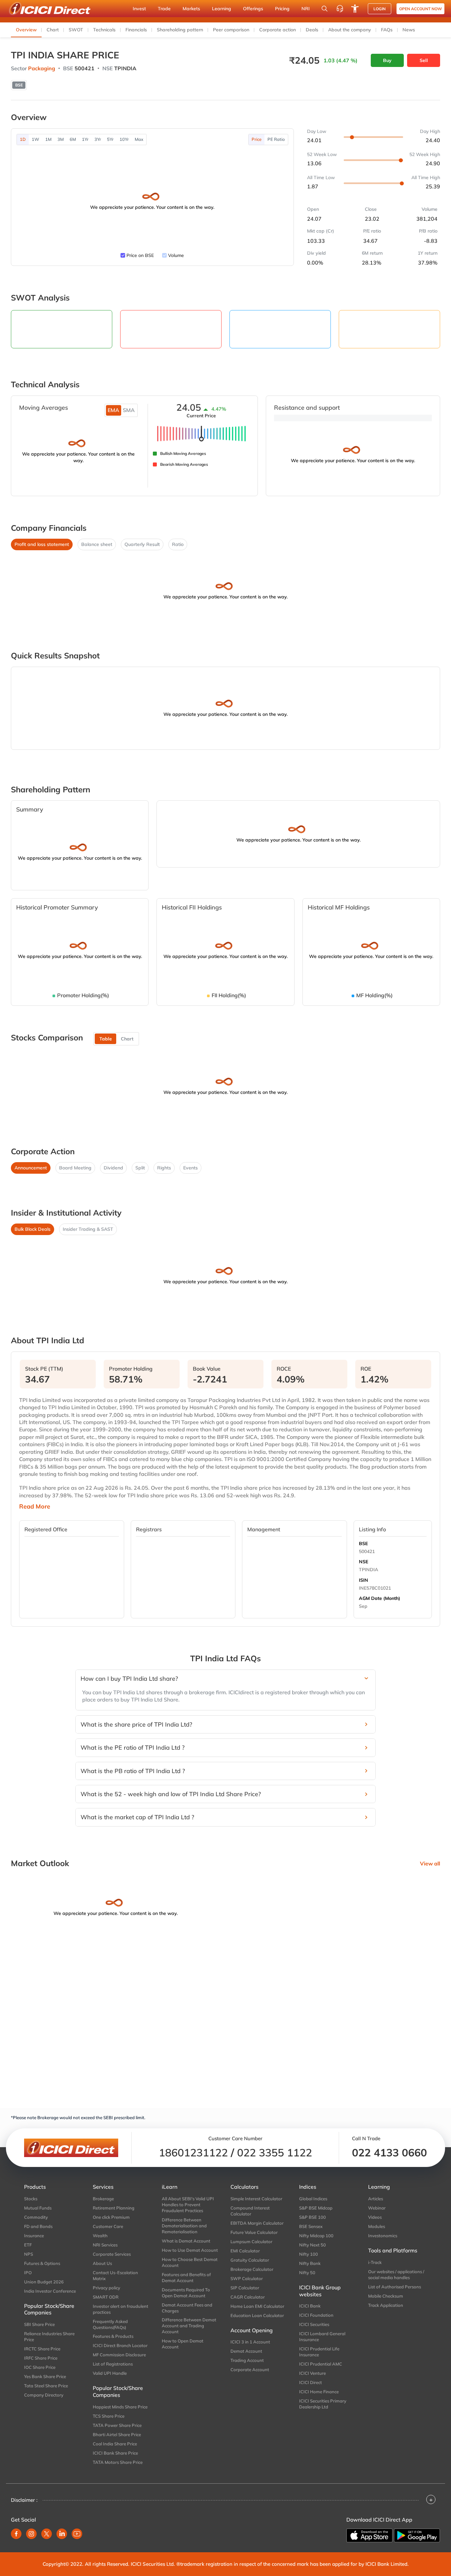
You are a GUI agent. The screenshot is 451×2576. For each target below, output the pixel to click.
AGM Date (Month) (380, 1598)
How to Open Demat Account (183, 2344)
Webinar (377, 2208)
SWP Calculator (247, 2278)
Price (257, 139)
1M (48, 139)
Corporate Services (112, 2254)
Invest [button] (139, 9)
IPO (28, 2273)
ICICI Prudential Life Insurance (319, 2352)
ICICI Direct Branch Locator (120, 2345)
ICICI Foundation (316, 2315)
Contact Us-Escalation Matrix (115, 2275)
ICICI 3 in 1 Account (250, 2342)
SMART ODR (106, 2297)
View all (430, 1863)
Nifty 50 (307, 2273)
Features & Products (113, 2336)
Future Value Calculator (254, 2232)
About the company (350, 30)
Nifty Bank (310, 2263)
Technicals (104, 30)
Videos (375, 2217)
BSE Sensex (311, 2226)
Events (191, 1168)
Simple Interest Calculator (256, 2199)
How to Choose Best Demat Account (190, 2262)
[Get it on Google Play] (417, 2535)
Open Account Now (420, 9)
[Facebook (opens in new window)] (16, 2534)
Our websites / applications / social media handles (396, 2274)
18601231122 (193, 2152)
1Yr (85, 139)
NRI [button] (306, 9)
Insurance (34, 2236)
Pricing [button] (282, 9)
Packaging (42, 68)
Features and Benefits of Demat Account (186, 2277)
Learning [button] (222, 9)
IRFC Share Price (41, 2358)
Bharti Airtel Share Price (117, 2434)
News (409, 30)
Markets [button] (191, 9)
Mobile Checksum (386, 2296)
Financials (136, 30)
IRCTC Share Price (42, 2349)
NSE (364, 1562)
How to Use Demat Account (190, 2250)
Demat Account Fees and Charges (187, 2308)
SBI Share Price (39, 2324)
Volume (176, 255)
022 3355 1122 (275, 2152)
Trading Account (247, 2360)
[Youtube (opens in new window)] (77, 2534)
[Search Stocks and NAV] (325, 9)
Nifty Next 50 (312, 2245)
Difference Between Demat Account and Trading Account (189, 2326)
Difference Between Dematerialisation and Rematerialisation (184, 2226)
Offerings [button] (253, 9)
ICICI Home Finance (319, 2392)
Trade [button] (164, 9)
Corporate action (278, 30)
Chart (53, 30)
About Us (102, 2263)
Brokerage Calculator (252, 2269)
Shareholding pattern (180, 30)
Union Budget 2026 (44, 2282)
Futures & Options (42, 2263)
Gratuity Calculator (250, 2260)
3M (61, 139)
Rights (164, 1168)
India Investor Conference (50, 2291)
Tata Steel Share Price (46, 2386)
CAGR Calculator (248, 2297)
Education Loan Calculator (257, 2315)
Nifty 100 (309, 2254)
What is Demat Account (186, 2241)
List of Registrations (113, 2364)
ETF (28, 2245)
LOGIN (380, 9)
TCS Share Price (109, 2416)
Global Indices (313, 2199)
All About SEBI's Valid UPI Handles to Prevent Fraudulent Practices (188, 2205)
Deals (312, 30)
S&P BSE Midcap (316, 2208)
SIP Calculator (245, 2288)
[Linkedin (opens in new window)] (62, 2534)
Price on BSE (140, 255)
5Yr (110, 139)
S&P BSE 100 (312, 2217)
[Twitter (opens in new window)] (47, 2534)
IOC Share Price (40, 2367)
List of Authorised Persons (395, 2287)
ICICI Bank (310, 2306)
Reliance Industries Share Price (49, 2337)
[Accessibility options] (355, 9)
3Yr (98, 139)
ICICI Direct (311, 2382)
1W (35, 139)
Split (140, 1168)
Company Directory (44, 2395)
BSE (363, 1543)
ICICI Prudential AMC (321, 2364)
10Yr (124, 139)
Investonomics (383, 2236)
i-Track (375, 2262)
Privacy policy (106, 2288)
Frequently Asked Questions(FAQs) (110, 2324)
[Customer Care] (340, 9)
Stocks (31, 2199)
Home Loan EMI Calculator (257, 2306)
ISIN (364, 1580)
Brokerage (103, 2199)
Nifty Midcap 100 (316, 2236)
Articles (376, 2199)
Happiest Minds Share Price (120, 2407)
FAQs (387, 30)
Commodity (36, 2217)
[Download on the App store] (369, 2535)
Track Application (386, 2305)
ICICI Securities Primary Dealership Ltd (323, 2404)
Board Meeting (75, 1168)
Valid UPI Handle (110, 2373)
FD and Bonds (38, 2226)
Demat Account (246, 2351)
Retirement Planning (114, 2208)
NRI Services (105, 2245)
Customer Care (108, 2226)
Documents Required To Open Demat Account (186, 2293)
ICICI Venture (312, 2373)
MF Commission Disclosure (119, 2355)
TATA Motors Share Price (118, 2462)
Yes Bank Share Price (45, 2376)
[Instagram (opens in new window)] (31, 2534)
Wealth (100, 2236)
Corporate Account (250, 2369)
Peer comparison (231, 30)
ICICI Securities (314, 2324)
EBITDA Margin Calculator (257, 2223)
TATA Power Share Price (117, 2425)
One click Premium (111, 2217)
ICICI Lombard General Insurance (322, 2337)
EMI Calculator (245, 2251)
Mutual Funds (38, 2208)
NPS (29, 2254)
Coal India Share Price (115, 2444)
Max (139, 139)
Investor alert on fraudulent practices (121, 2309)
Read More (35, 1507)
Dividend (113, 1168)
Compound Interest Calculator (250, 2211)
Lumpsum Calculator (251, 2242)
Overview (26, 30)
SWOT (76, 30)
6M (73, 139)
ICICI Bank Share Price (115, 2453)
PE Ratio (276, 139)
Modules (377, 2226)
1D (23, 139)
